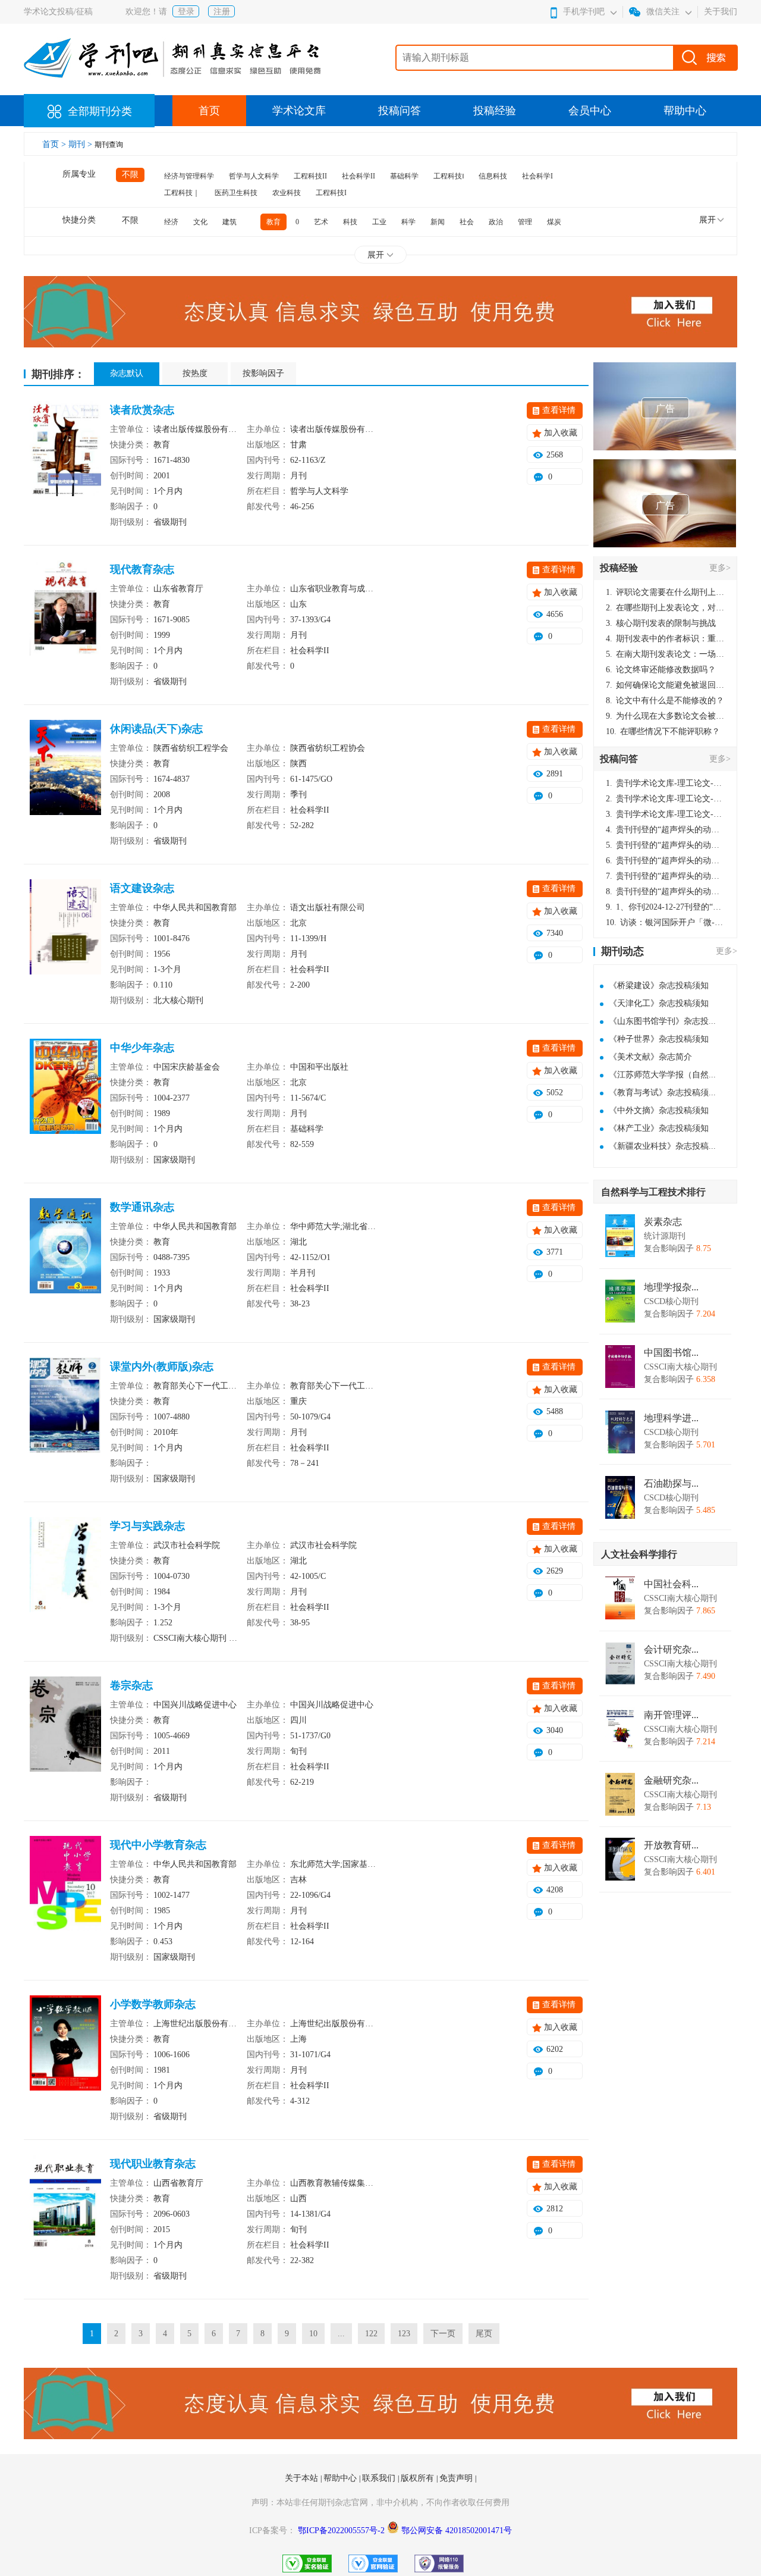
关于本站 (303, 2478)
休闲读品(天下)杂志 (156, 729)
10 (313, 2334)
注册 (222, 12)
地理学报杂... (671, 1287)
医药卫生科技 (236, 193)
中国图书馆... (671, 1353)
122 (371, 2334)
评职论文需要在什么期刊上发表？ (665, 592)
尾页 (484, 2334)
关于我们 (721, 12)
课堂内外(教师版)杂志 (162, 1367)
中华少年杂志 (142, 1048)
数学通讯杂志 (142, 1207)
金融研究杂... (671, 1781)
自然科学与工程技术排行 (653, 1192)
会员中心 (590, 111)
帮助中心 (685, 111)
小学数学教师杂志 (153, 2004)
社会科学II (359, 176)
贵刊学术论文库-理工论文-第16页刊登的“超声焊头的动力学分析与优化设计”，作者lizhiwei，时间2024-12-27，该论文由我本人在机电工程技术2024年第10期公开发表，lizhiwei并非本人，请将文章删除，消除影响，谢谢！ (665, 783)
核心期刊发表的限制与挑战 (661, 623)
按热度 (195, 373)
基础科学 (404, 176)
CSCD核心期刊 (671, 1301)
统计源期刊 (665, 1236)
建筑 (229, 222)
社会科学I (537, 176)
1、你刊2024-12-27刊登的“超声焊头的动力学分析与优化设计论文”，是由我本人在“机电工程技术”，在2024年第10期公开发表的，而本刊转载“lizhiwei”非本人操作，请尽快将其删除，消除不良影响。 (665, 907)
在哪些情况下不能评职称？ (663, 731)
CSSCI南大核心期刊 (680, 1367)
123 (404, 2334)
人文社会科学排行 (639, 1554)
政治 (496, 222)
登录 (186, 12)
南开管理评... (671, 1715)
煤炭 (554, 222)
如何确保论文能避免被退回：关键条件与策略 (665, 685)
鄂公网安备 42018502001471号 (457, 2530)
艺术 (321, 222)
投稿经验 (495, 111)
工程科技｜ (182, 193)
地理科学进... (671, 1418)
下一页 (443, 2334)
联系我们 (380, 2478)
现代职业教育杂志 (153, 2164)
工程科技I (331, 193)
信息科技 (493, 176)
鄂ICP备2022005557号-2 (342, 2530)
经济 (171, 222)
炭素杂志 (663, 1222)
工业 (379, 222)
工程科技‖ (449, 176)
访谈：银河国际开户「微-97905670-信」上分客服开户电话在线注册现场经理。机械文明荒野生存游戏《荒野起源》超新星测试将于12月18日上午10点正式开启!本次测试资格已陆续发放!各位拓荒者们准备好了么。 (665, 922)
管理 (525, 222)
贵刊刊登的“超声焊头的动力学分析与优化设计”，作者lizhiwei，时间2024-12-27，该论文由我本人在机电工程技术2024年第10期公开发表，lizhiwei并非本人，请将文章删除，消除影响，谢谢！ (665, 830)
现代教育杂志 (142, 569)
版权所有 (419, 2478)
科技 (350, 222)
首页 (209, 111)
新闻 (438, 222)
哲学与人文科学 (254, 176)
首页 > (55, 144)
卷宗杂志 (131, 1685)
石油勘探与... (671, 1484)
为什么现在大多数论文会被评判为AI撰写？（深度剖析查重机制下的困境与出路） (665, 716)
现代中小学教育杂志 (158, 1845)
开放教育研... (671, 1845)
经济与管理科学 (189, 176)
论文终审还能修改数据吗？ (661, 670)
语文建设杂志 (142, 888)
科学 (408, 222)
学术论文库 (299, 111)
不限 (130, 175)
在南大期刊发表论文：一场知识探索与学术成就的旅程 (665, 654)
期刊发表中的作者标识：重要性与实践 (665, 639)
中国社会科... (671, 1584)
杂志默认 (127, 373)
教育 (273, 222)
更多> (720, 568)
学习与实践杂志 (147, 1526)
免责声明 (457, 2478)
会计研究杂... (671, 1650)
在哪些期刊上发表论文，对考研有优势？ (665, 608)
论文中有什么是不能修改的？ (665, 701)
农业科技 (287, 193)
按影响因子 (263, 373)
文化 (200, 222)
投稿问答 (400, 111)
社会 (467, 222)
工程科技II (310, 176)
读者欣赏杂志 (142, 410)
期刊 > (81, 144)
